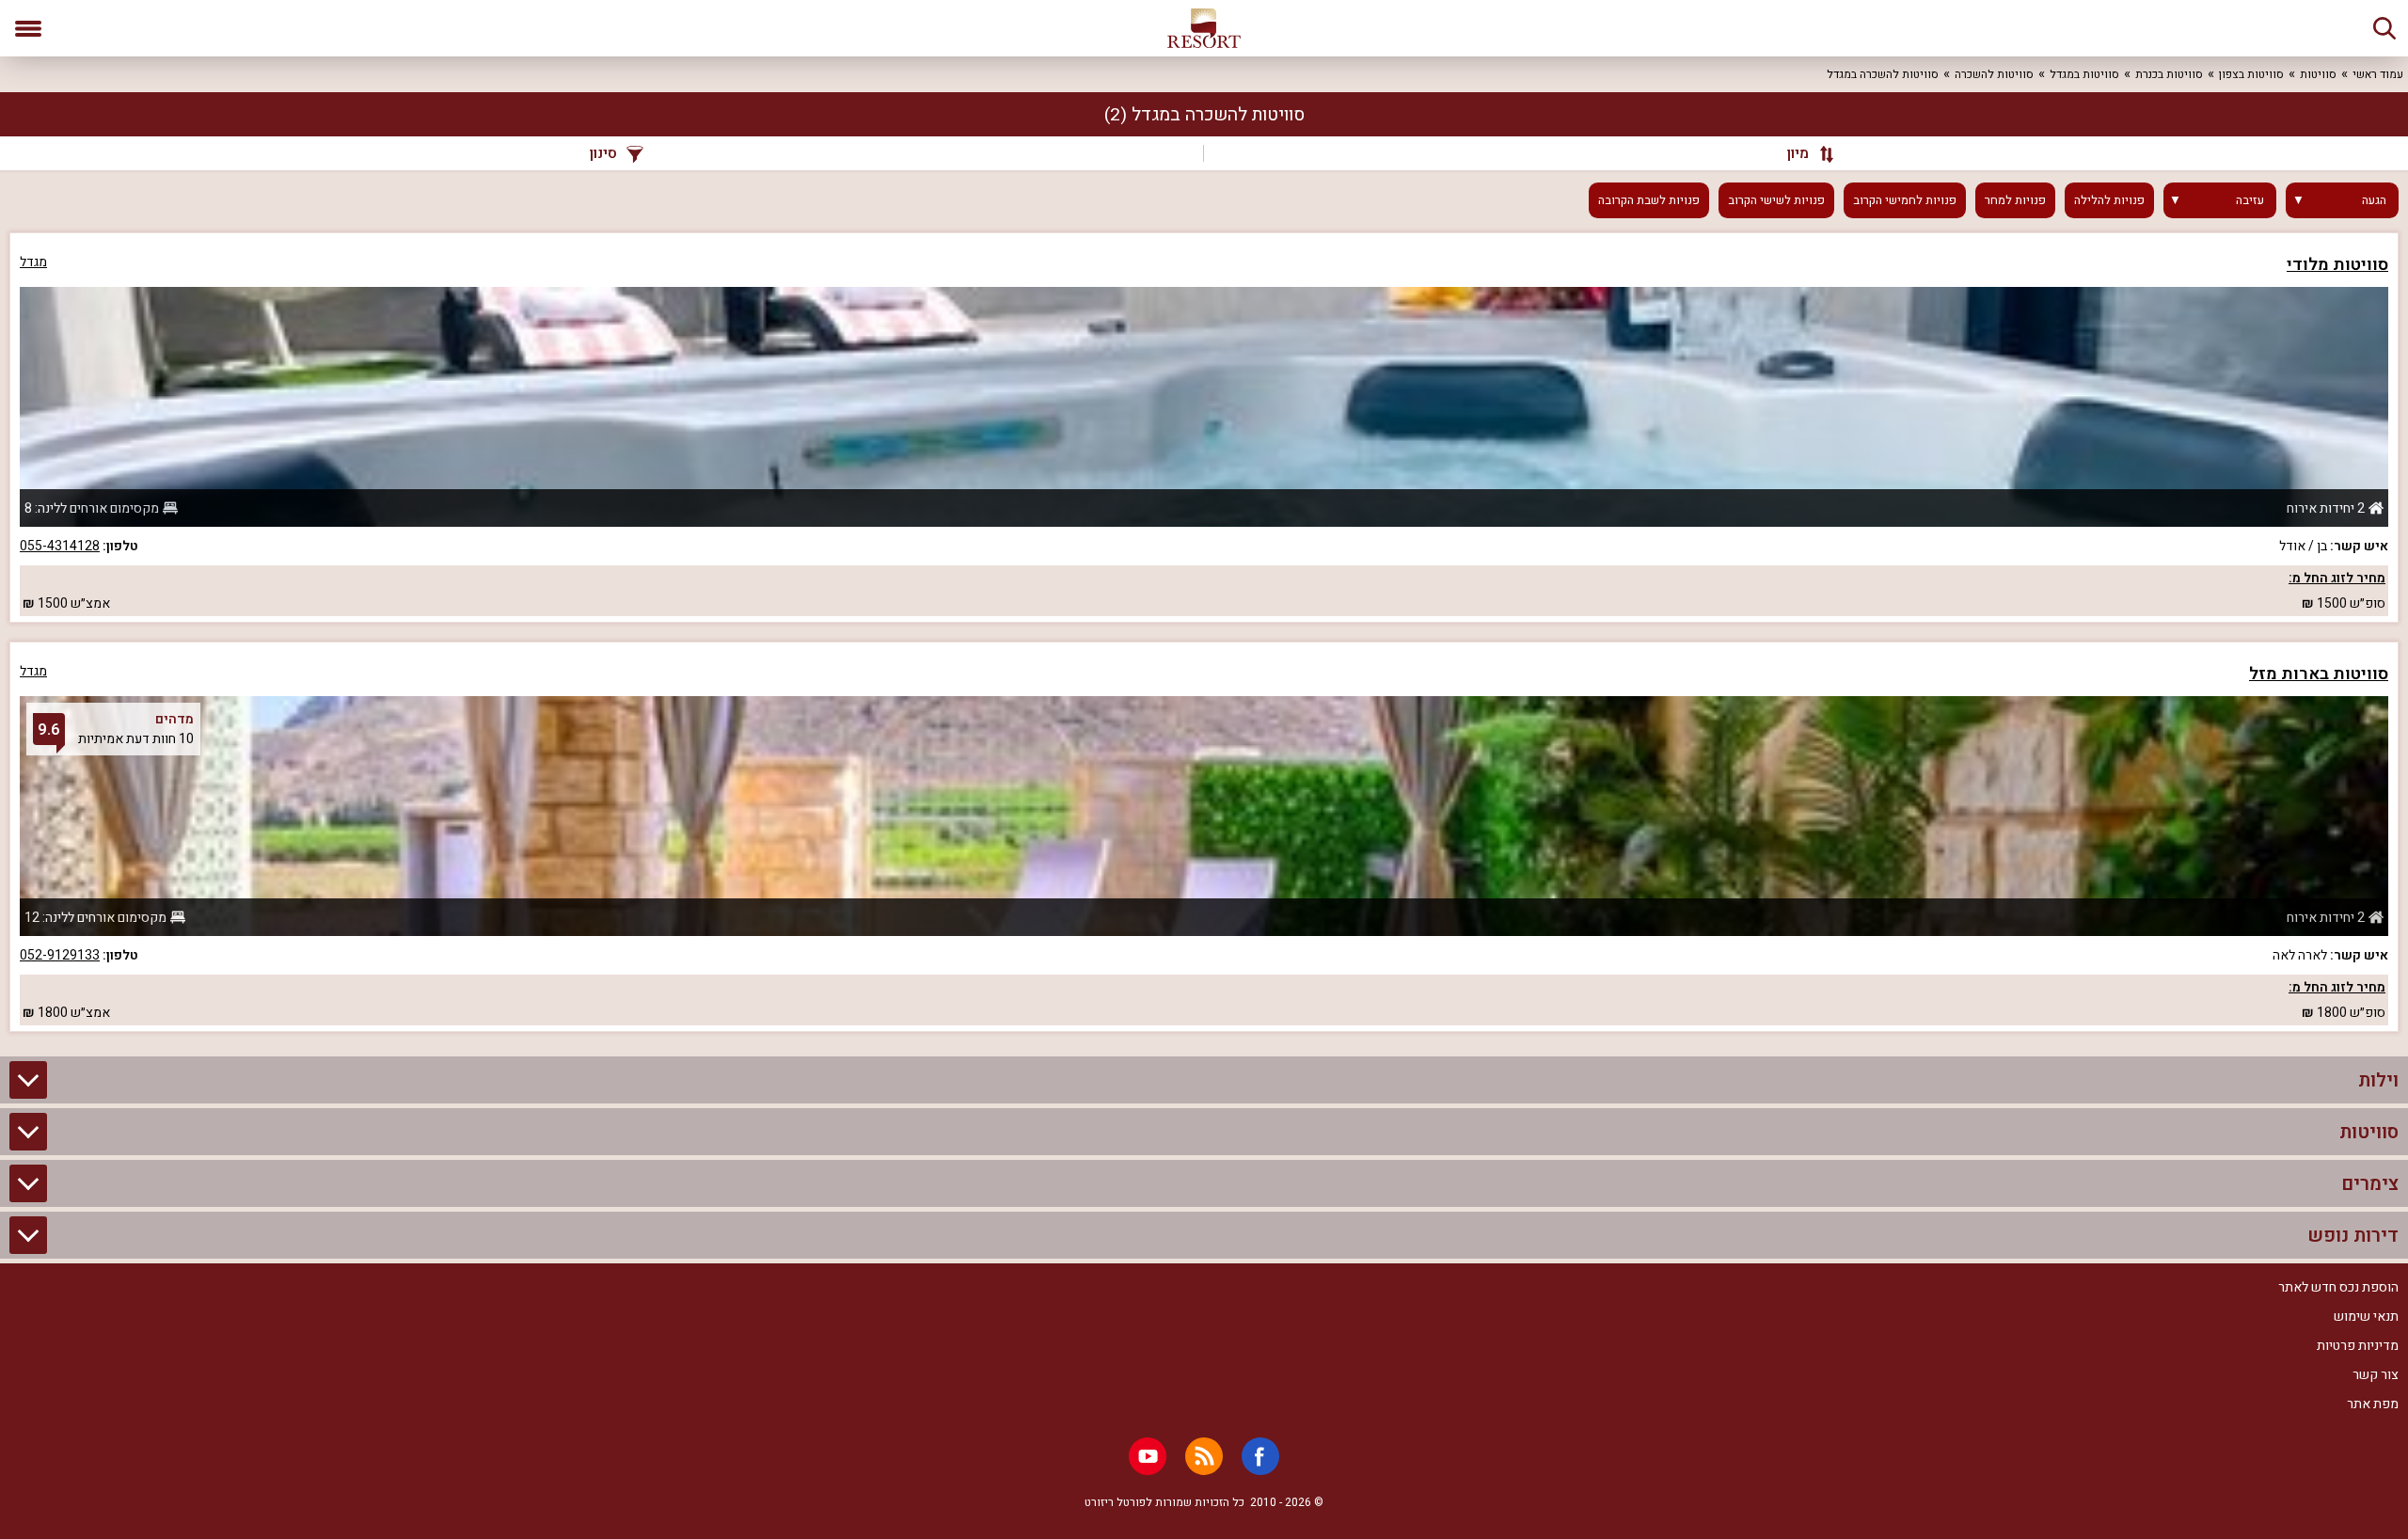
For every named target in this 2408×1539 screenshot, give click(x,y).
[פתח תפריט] (28, 28)
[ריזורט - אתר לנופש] (1204, 28)
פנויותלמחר (2015, 200)
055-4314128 (60, 546)
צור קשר (2376, 1375)
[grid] (1204, 632)
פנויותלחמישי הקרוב (1905, 200)
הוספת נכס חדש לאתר (2338, 1287)
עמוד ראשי (2378, 74)
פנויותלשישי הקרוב (1776, 200)
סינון (603, 153)
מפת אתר (2373, 1404)
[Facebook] (1260, 1456)
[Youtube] (1148, 1456)
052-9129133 (60, 955)
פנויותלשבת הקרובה (1649, 200)
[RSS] (1204, 1456)
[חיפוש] (2384, 28)
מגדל (33, 262)
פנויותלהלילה (2109, 200)
